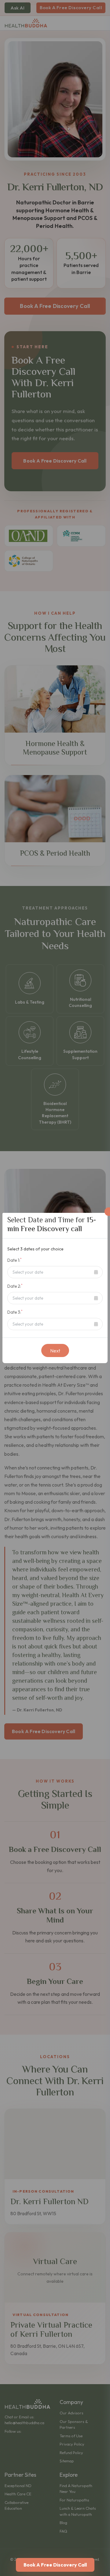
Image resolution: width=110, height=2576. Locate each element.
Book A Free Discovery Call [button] (55, 2565)
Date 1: (15, 1260)
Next (55, 1351)
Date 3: (15, 1312)
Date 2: (15, 1286)
